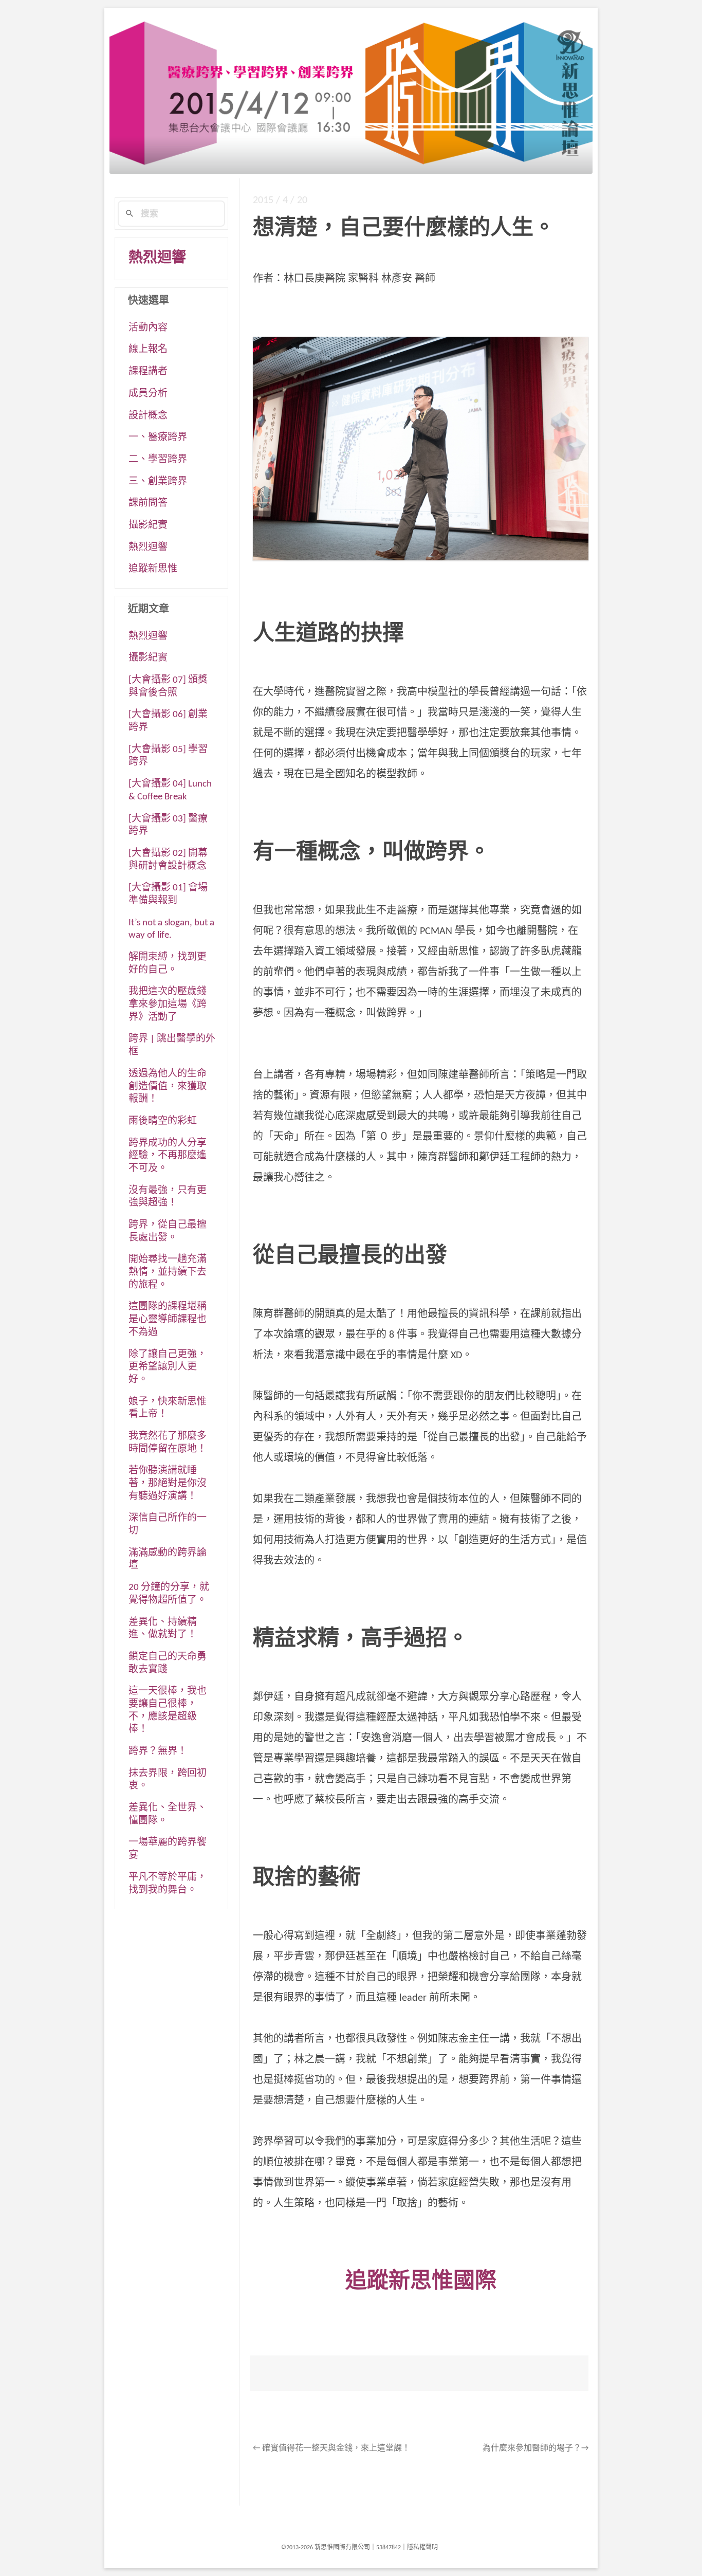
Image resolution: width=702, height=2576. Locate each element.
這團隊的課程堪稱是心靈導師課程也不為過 (168, 1320)
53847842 (389, 2548)
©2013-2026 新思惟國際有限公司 (326, 2548)
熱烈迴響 (157, 259)
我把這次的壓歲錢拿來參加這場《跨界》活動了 (168, 1004)
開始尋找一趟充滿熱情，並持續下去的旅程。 (168, 1272)
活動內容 (148, 328)
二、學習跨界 (158, 460)
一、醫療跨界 (158, 438)
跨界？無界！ (158, 1752)
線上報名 (148, 350)
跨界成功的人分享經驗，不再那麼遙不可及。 (168, 1156)
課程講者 (148, 372)
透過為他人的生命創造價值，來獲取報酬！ (168, 1087)
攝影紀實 (148, 526)
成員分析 (148, 394)
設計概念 (148, 416)
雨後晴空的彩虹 (163, 1121)
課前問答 (148, 504)
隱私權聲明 (422, 2548)
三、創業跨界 (158, 482)
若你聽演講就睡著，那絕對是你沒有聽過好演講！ (168, 1484)
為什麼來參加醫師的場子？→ (535, 2449)
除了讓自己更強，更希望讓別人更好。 (168, 1367)
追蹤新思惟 (153, 569)
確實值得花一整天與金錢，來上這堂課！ (331, 2449)
